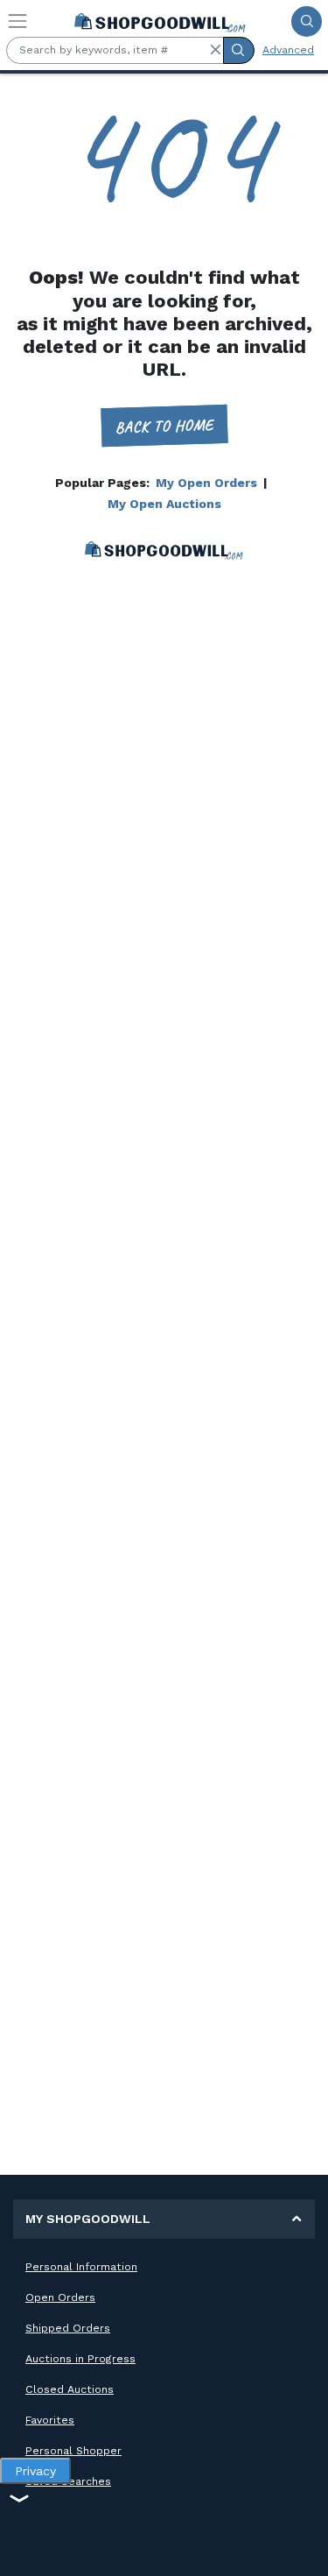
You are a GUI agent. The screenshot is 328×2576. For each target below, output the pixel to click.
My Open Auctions (164, 504)
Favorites (50, 2420)
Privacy (35, 2471)
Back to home (164, 425)
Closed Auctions (70, 2389)
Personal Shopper (73, 2451)
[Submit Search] (307, 21)
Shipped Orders (68, 2328)
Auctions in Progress (80, 2359)
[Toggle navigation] (17, 21)
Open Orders (60, 2297)
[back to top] (300, 2548)
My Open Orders (206, 483)
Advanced (288, 50)
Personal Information (81, 2267)
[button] (215, 50)
